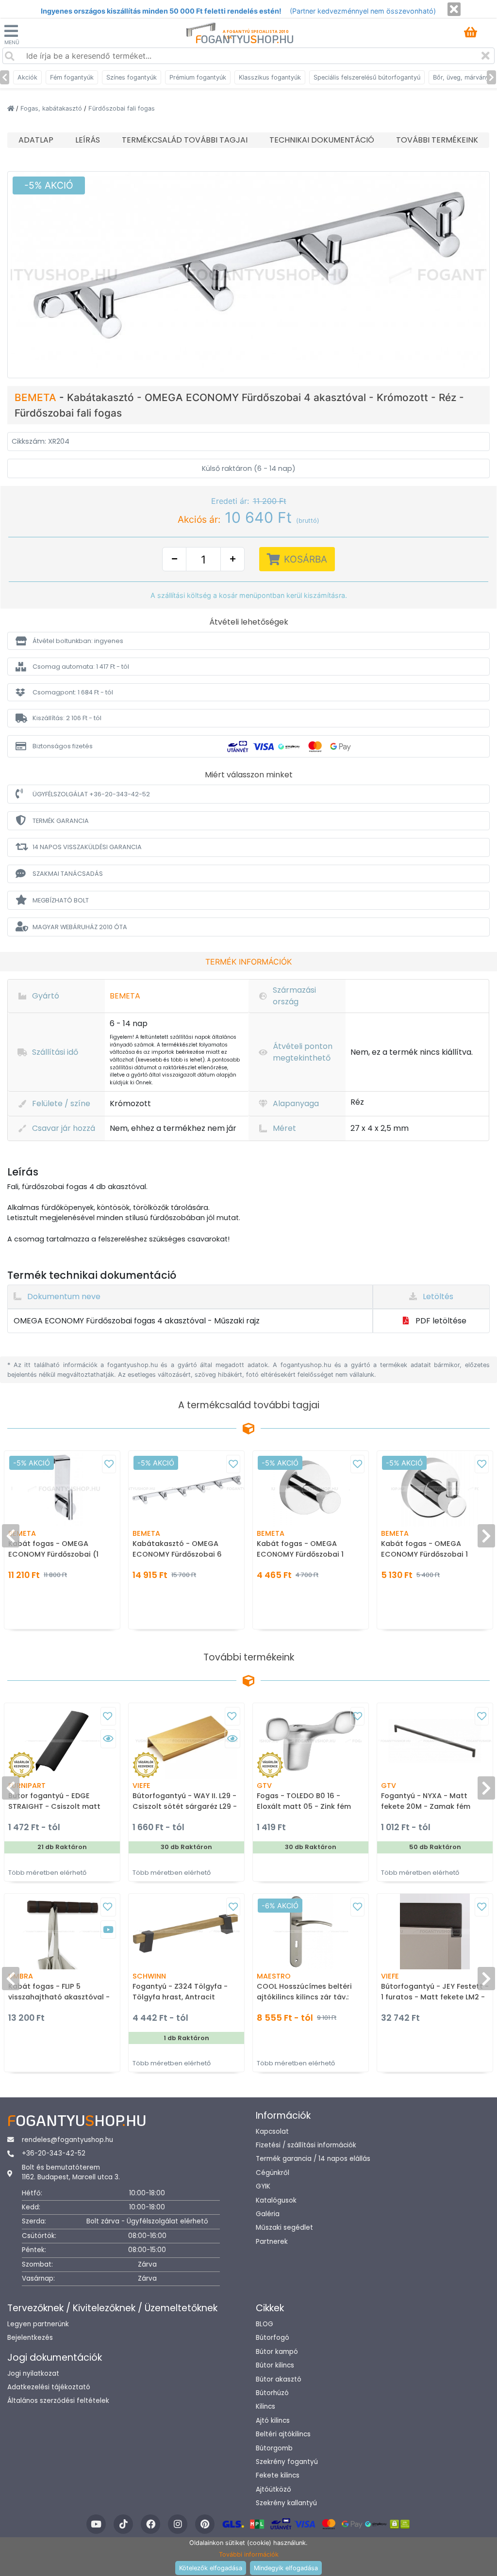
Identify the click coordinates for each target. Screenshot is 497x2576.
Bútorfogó (273, 2338)
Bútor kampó (277, 2352)
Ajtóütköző (273, 2489)
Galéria (268, 2214)
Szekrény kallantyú (286, 2503)
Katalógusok (276, 2200)
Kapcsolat (272, 2132)
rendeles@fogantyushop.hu (67, 2140)
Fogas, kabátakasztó (52, 108)
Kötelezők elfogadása (211, 2568)
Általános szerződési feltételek (58, 2401)
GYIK (263, 2186)
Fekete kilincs (278, 2475)
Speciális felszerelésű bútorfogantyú (367, 77)
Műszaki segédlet (284, 2228)
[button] (248, 641)
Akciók (27, 77)
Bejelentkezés (30, 2338)
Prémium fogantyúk (198, 77)
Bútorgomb (274, 2448)
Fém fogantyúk (72, 77)
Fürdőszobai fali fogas (122, 108)
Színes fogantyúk (132, 77)
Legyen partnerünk (38, 2324)
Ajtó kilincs (273, 2421)
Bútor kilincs (275, 2365)
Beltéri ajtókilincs (283, 2434)
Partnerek (272, 2242)
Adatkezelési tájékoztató (49, 2387)
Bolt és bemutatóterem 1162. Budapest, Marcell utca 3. (71, 2172)
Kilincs (265, 2407)
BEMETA (37, 397)
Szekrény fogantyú (287, 2462)
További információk (249, 2554)
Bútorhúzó (272, 2393)
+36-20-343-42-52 (54, 2153)
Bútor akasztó (279, 2379)
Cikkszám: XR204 (41, 441)
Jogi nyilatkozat (33, 2374)
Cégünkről (273, 2173)
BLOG (265, 2324)
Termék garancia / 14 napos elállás (313, 2159)
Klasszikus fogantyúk (270, 77)
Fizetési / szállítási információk (306, 2145)
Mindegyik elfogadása (286, 2568)
